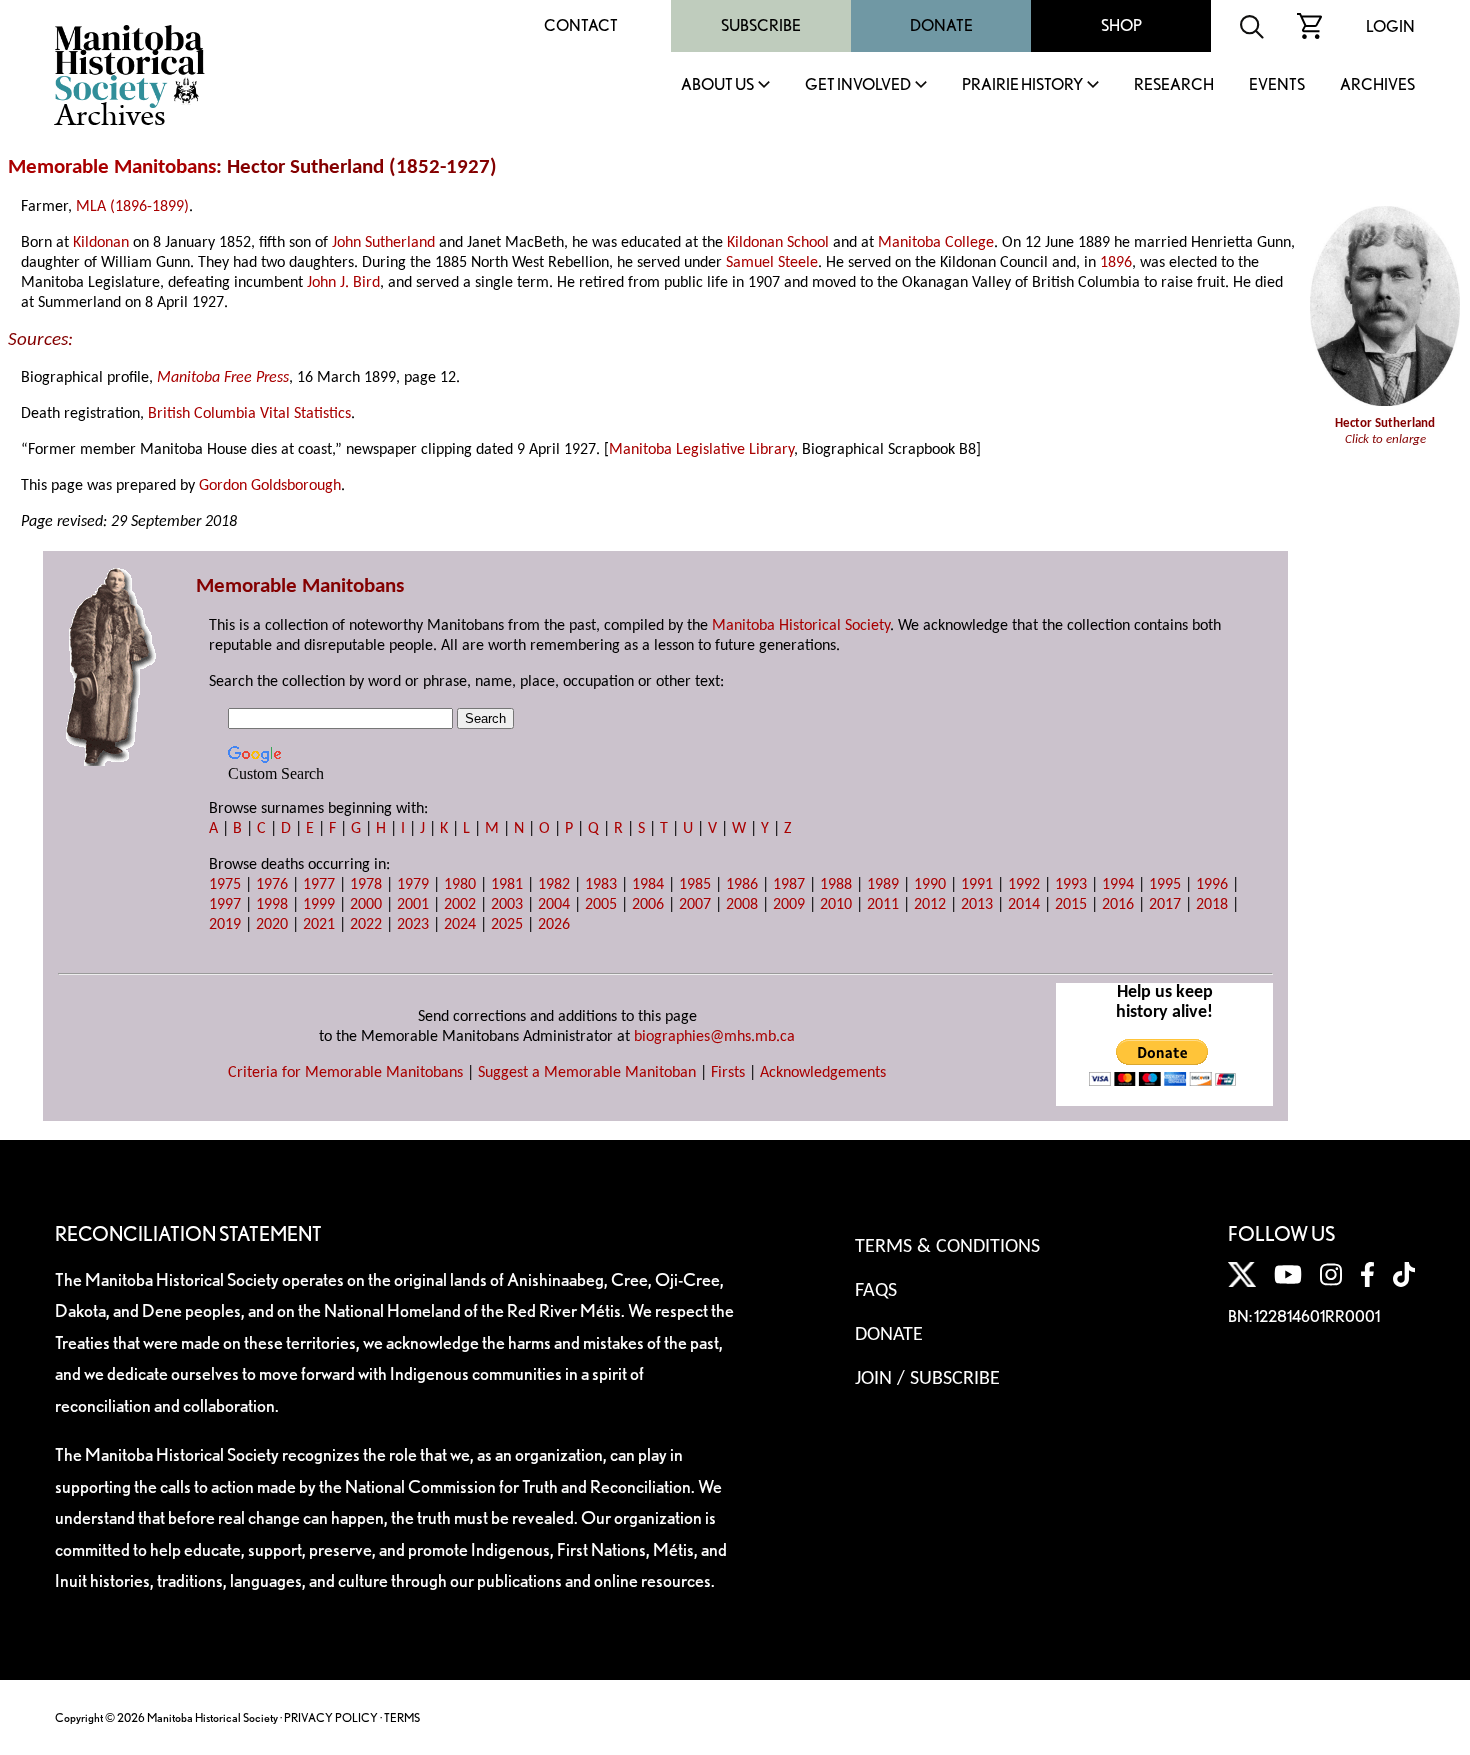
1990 (930, 885)
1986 (742, 885)
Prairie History (1022, 85)
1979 (413, 885)
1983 (601, 885)
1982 (554, 885)
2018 (1212, 905)
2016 (1118, 905)
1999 (319, 905)
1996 (1212, 885)
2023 (413, 925)
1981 (507, 885)
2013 (977, 905)
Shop (1121, 25)
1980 (460, 885)
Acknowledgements (823, 1073)
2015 (1071, 905)
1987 (789, 885)
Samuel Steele (772, 263)
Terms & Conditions (947, 1247)
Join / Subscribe (927, 1379)
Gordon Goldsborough (270, 486)
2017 (1165, 905)
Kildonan (101, 243)
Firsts (728, 1073)
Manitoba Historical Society (801, 626)
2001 (413, 905)
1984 (648, 885)
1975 (225, 885)
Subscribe (761, 25)
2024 (460, 925)
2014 (1024, 905)
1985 (695, 885)
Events (1277, 85)
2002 (460, 905)
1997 (225, 905)
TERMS (402, 1717)
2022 (366, 925)
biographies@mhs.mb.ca (714, 1037)
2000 (366, 905)
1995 (1165, 885)
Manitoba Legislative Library (701, 450)
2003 (507, 905)
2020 (272, 925)
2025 (507, 925)
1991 (977, 885)
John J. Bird (343, 283)
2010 (836, 905)
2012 (930, 905)
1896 (1116, 263)
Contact (581, 25)
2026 (554, 925)
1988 (836, 885)
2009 (789, 905)
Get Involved (858, 85)
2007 (695, 905)
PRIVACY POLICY (331, 1717)
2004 (554, 905)
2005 (601, 905)
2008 (742, 905)
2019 (225, 925)
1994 (1118, 885)
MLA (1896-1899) (132, 207)
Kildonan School (778, 243)
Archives (1377, 85)
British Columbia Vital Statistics (249, 414)
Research (1174, 85)
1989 (883, 885)
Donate (941, 25)
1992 (1024, 885)
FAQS (876, 1291)
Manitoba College (936, 243)
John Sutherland (383, 243)
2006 (648, 905)
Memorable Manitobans (112, 167)
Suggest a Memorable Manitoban (587, 1073)
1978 (366, 885)
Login (1390, 26)
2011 (883, 905)
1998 (272, 905)
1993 (1071, 885)
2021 (319, 925)
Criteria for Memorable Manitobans (345, 1073)
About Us (717, 85)
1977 (319, 885)
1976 (272, 885)
